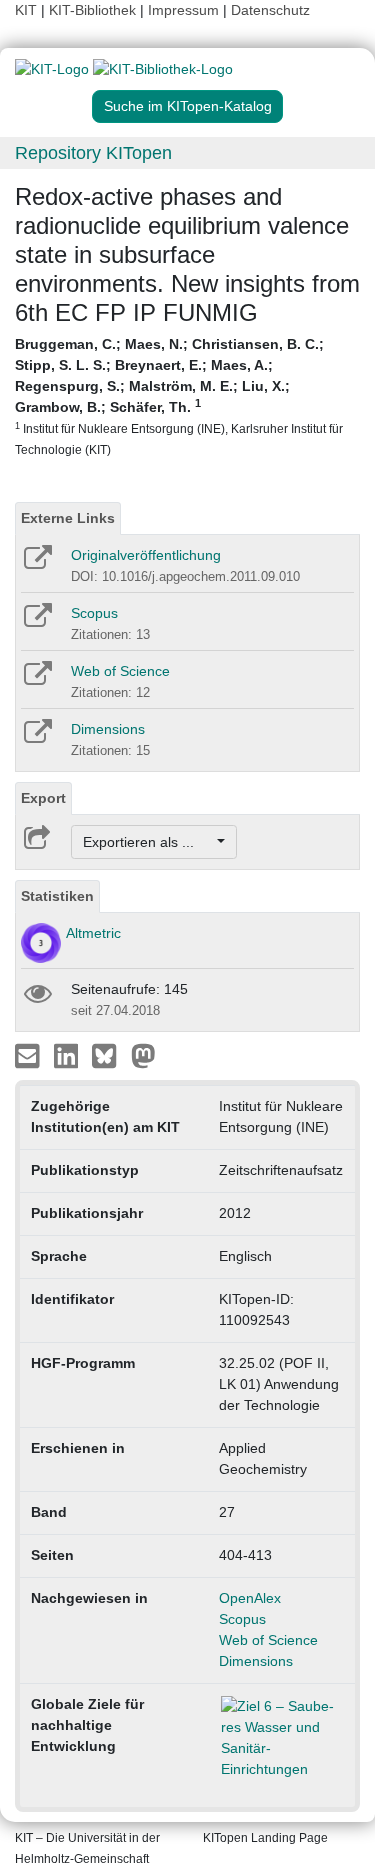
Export (43, 798)
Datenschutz (270, 10)
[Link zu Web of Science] (36, 680)
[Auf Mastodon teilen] (143, 1055)
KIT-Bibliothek (94, 10)
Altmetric (93, 933)
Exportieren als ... (148, 842)
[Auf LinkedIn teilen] (68, 1055)
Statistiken (57, 896)
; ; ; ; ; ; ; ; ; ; (179, 396)
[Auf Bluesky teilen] (109, 1055)
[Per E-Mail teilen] (29, 1055)
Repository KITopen (93, 153)
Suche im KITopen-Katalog (188, 106)
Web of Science (120, 671)
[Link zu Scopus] (36, 622)
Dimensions (108, 729)
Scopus (94, 613)
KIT (26, 10)
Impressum (183, 10)
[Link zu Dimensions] (36, 738)
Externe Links (68, 518)
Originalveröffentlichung (146, 555)
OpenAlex (250, 1598)
